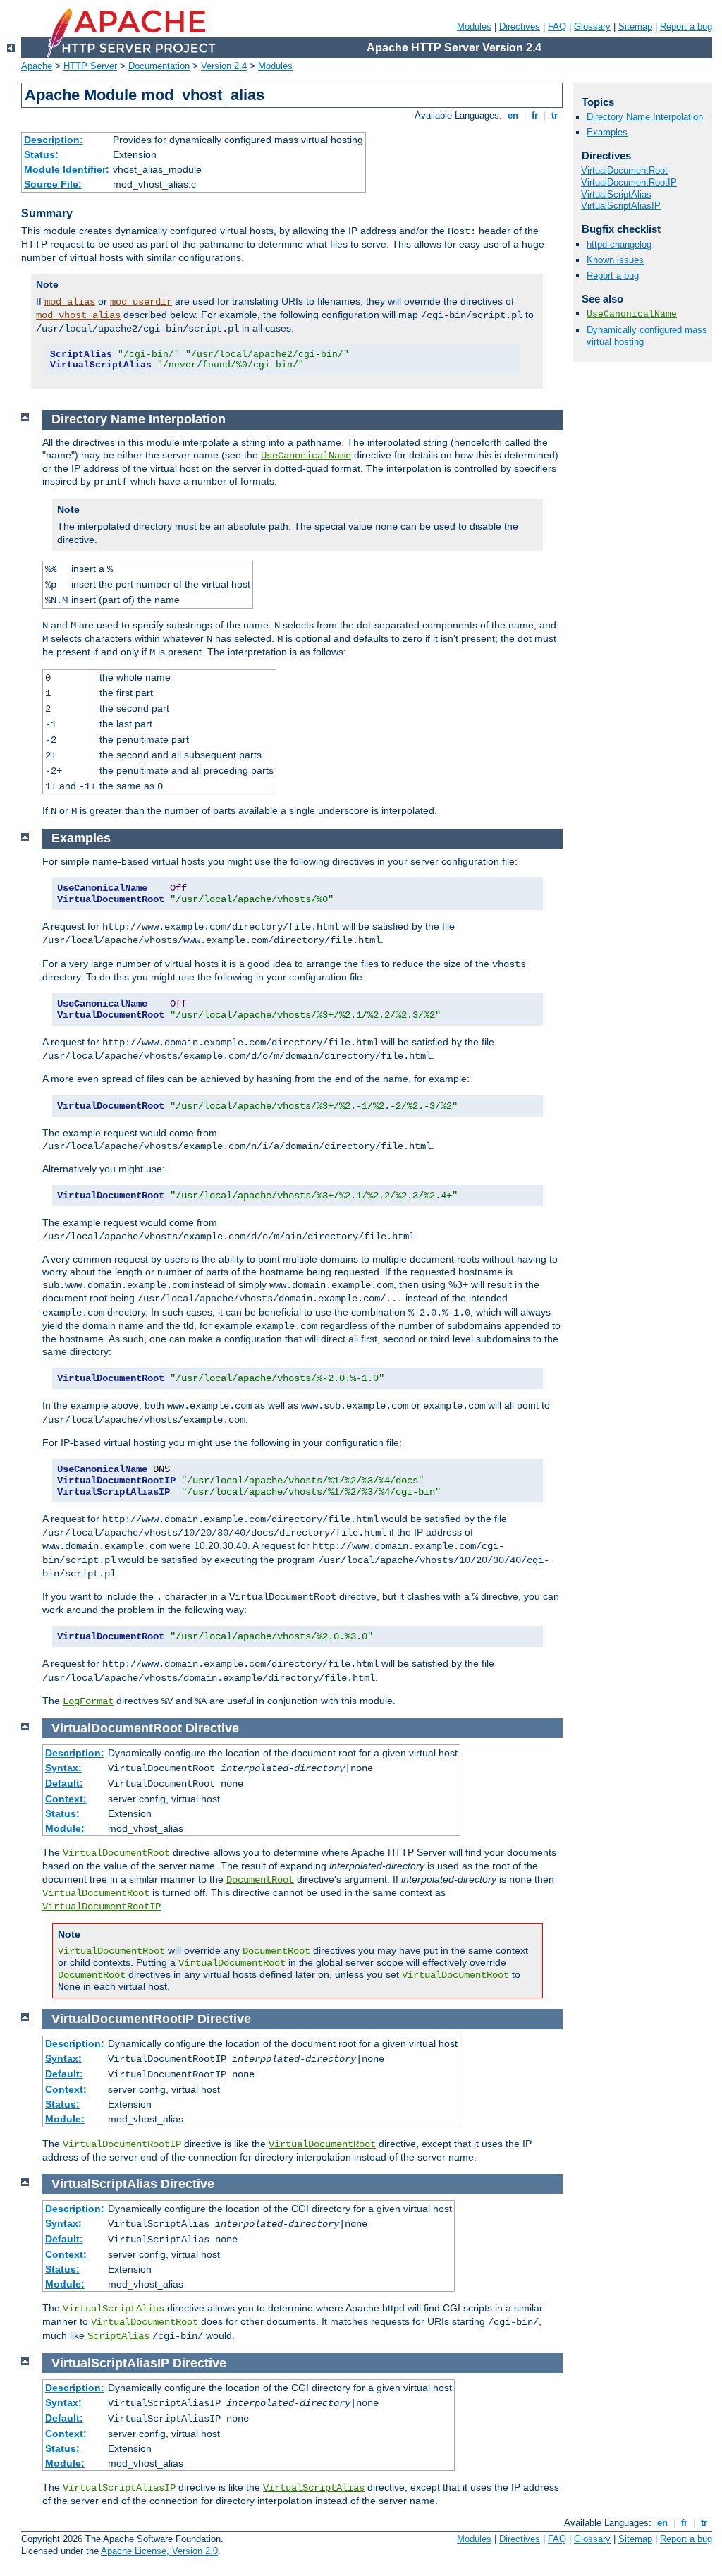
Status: (41, 154)
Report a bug (686, 26)
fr (535, 115)
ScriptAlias (118, 2336)
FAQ (557, 26)
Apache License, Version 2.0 (159, 2551)
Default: (64, 1783)
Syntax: (63, 1768)
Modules (474, 26)
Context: (66, 1799)
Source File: (53, 184)
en (513, 115)
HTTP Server (90, 66)
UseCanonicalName (306, 456)
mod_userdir (141, 302)
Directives (520, 26)
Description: (54, 140)
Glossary (592, 26)
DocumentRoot (260, 1880)
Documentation (159, 66)
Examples (607, 132)
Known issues (615, 260)
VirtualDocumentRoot (322, 2144)
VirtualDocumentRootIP (102, 1907)
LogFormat (88, 1701)
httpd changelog (619, 244)
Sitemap (635, 26)
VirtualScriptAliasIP (621, 206)
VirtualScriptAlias (314, 2488)
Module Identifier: (67, 169)
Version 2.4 (224, 66)
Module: (65, 1828)
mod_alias (70, 302)
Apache (37, 66)
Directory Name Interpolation (645, 117)
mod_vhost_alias (78, 315)
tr (555, 115)
